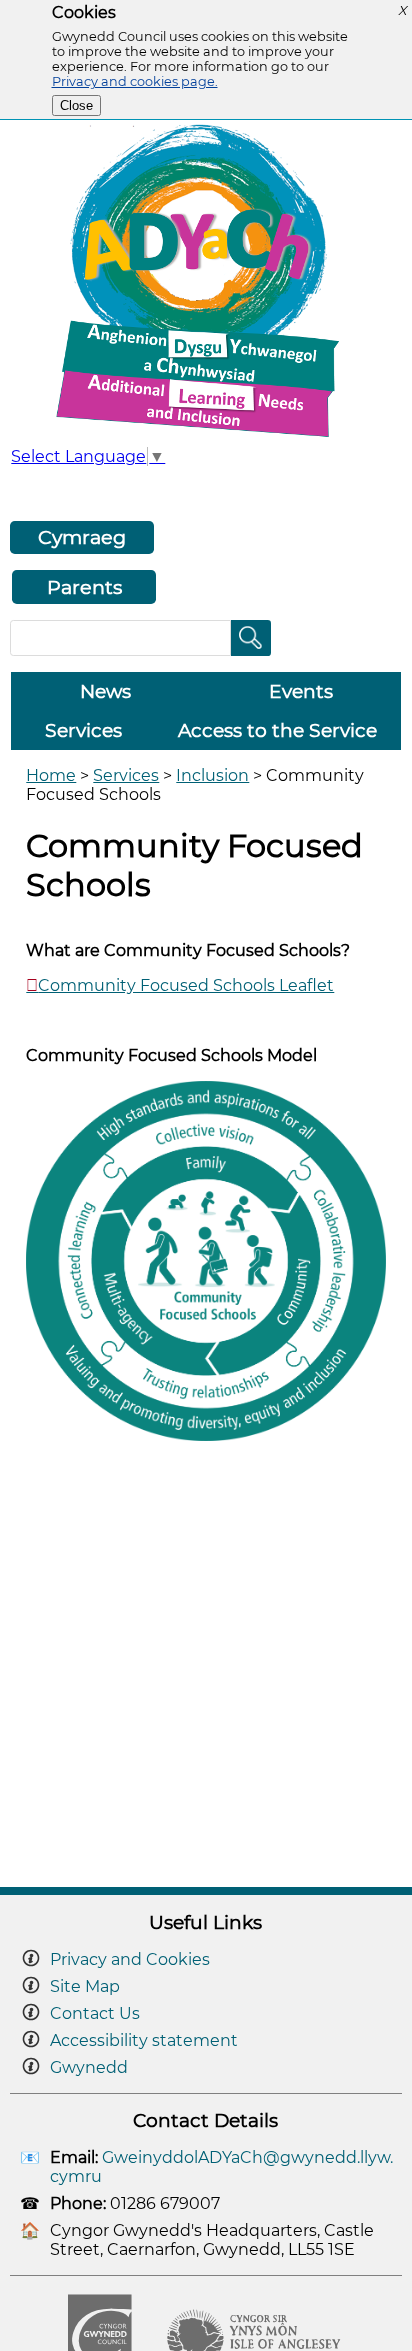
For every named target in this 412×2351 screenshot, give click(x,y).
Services (83, 730)
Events (301, 691)
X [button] (402, 10)
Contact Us (95, 2013)
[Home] (206, 436)
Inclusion (212, 775)
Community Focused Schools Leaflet (186, 985)
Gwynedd (89, 2067)
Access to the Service (277, 730)
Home (51, 775)
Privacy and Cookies (130, 1959)
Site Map (85, 1986)
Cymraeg (82, 537)
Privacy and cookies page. (135, 81)
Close (76, 105)
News (105, 691)
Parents (84, 587)
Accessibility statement (144, 2040)
